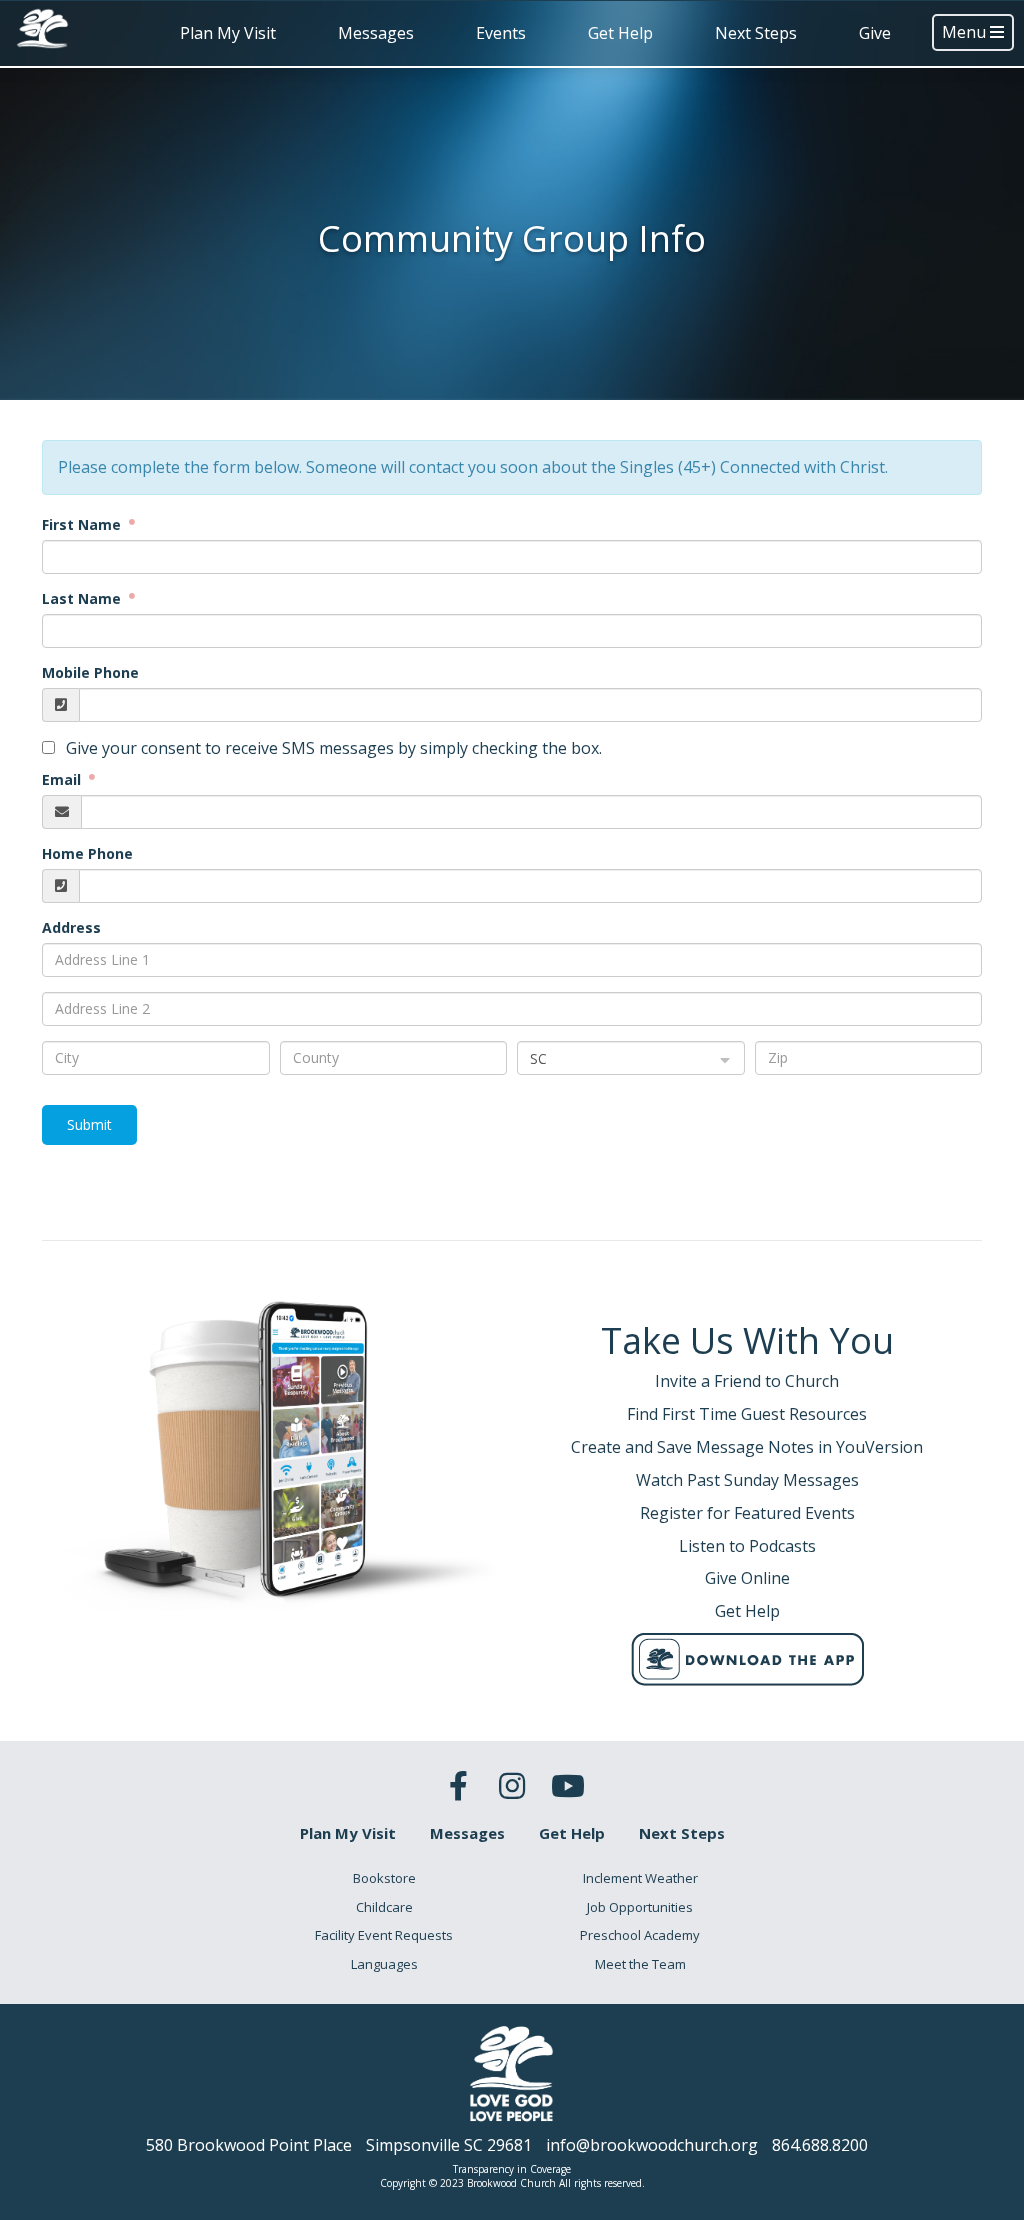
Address (71, 927)
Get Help (620, 33)
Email (63, 779)
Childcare (384, 1907)
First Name (83, 524)
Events (501, 33)
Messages (376, 33)
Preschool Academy (640, 1935)
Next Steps (756, 33)
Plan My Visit (228, 33)
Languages (384, 1964)
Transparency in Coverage (512, 2169)
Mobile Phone (90, 672)
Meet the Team (640, 1964)
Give (875, 33)
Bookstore (384, 1878)
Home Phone (87, 853)
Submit (89, 1124)
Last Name (83, 598)
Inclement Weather (640, 1878)
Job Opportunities (640, 1907)
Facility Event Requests (384, 1935)
